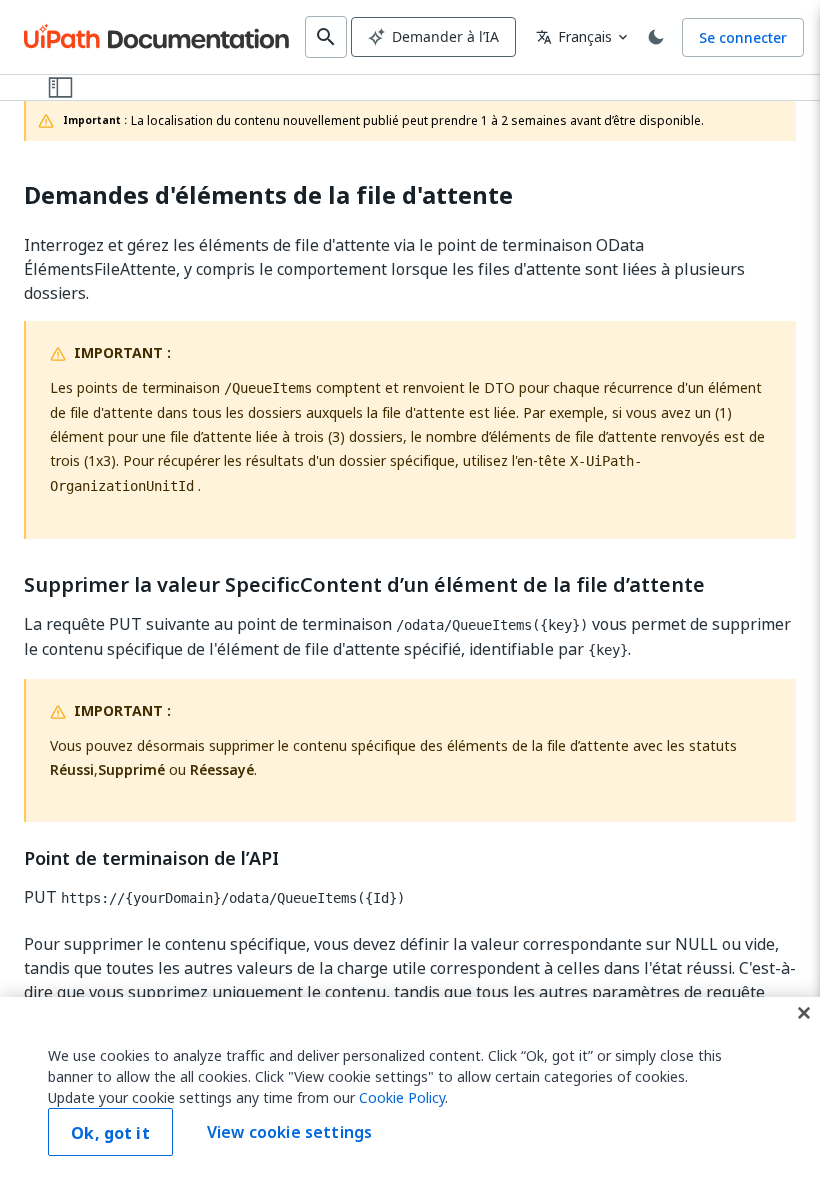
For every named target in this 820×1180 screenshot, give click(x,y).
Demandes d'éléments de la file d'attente (268, 195)
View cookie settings (289, 1132)
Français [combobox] (574, 36)
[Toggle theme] (656, 37)
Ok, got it (110, 1133)
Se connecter (743, 37)
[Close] (804, 1013)
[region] (410, 1088)
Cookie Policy (402, 1097)
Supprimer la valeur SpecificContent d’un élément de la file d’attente (364, 585)
